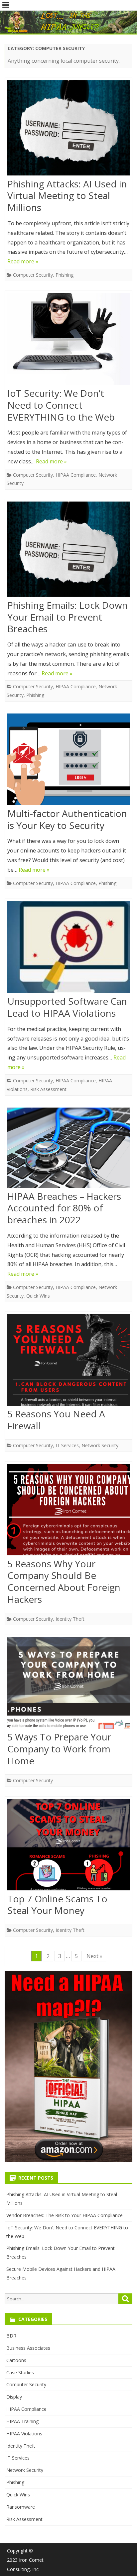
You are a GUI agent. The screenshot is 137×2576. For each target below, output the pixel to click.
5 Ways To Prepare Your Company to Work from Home (59, 1749)
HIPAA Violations (24, 2434)
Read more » (23, 261)
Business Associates (28, 2348)
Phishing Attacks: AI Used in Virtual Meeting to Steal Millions (67, 196)
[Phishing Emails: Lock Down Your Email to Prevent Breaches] (68, 551)
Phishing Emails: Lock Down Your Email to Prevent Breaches (68, 617)
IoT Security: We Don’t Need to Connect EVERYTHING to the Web (61, 405)
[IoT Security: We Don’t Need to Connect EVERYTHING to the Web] (68, 340)
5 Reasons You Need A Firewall (56, 1420)
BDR (11, 2336)
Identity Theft (70, 1619)
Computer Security (33, 275)
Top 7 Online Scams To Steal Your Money (57, 1905)
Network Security (100, 1445)
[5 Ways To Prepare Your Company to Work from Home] (68, 1685)
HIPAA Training (22, 2421)
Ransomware (21, 2507)
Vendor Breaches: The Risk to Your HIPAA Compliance (65, 2215)
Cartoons (16, 2360)
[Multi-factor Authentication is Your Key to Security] (68, 761)
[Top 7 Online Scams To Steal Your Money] (68, 1846)
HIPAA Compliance (76, 475)
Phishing (65, 275)
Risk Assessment (48, 1089)
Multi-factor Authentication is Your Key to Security (67, 819)
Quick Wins (38, 1296)
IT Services (67, 1445)
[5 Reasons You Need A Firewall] (68, 1361)
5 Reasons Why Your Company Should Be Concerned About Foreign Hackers (64, 1581)
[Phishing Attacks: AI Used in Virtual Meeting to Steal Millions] (68, 129)
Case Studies (20, 2373)
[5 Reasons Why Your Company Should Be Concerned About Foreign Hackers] (68, 1511)
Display (14, 2397)
